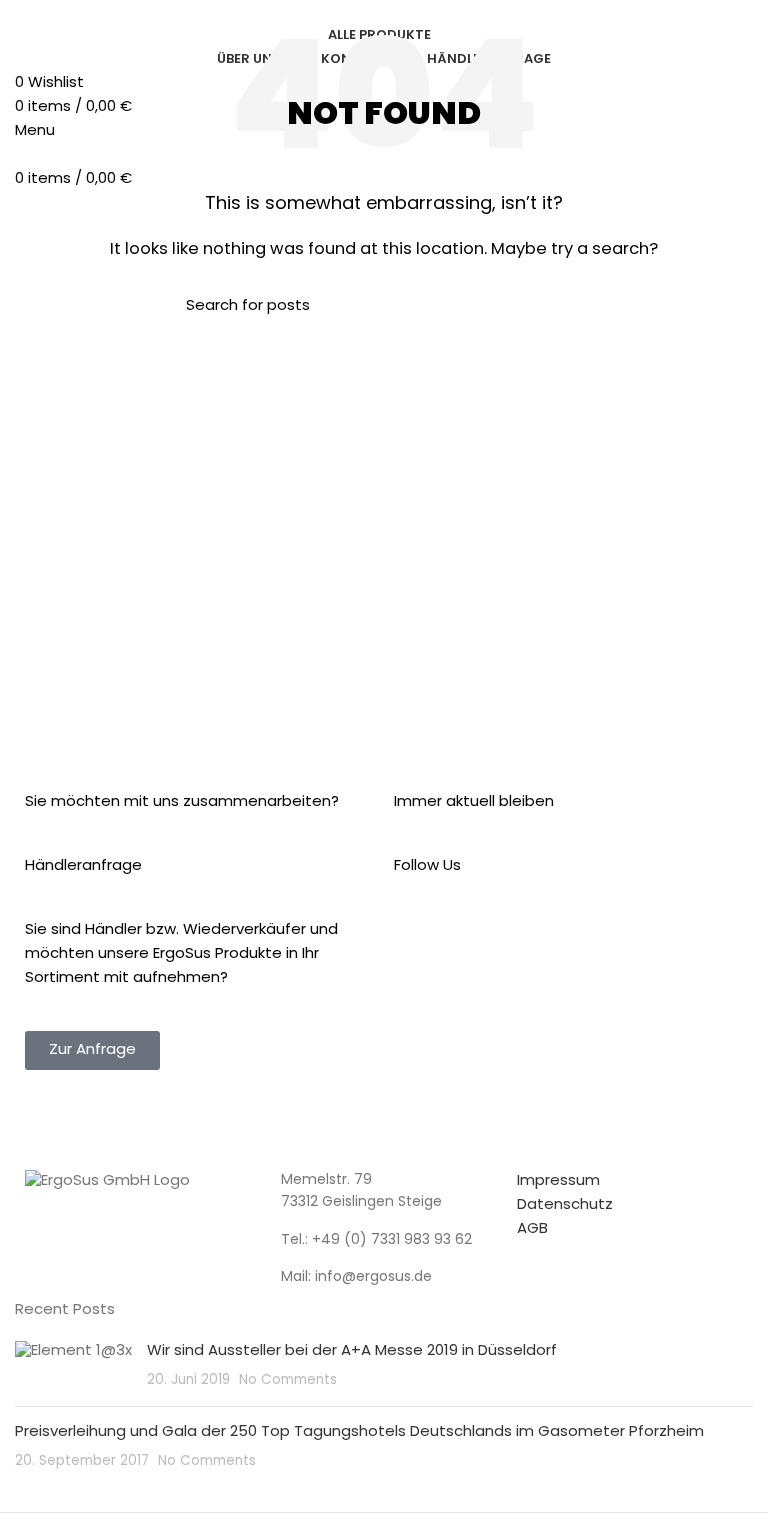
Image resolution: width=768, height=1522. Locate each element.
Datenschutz (565, 1205)
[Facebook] (419, 944)
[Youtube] (527, 944)
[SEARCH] (557, 307)
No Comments (288, 1381)
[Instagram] (473, 944)
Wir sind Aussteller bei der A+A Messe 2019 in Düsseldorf (352, 1351)
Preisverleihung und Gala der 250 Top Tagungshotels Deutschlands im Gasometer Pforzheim (359, 1432)
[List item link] (384, 1241)
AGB (532, 1229)
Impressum (558, 1181)
